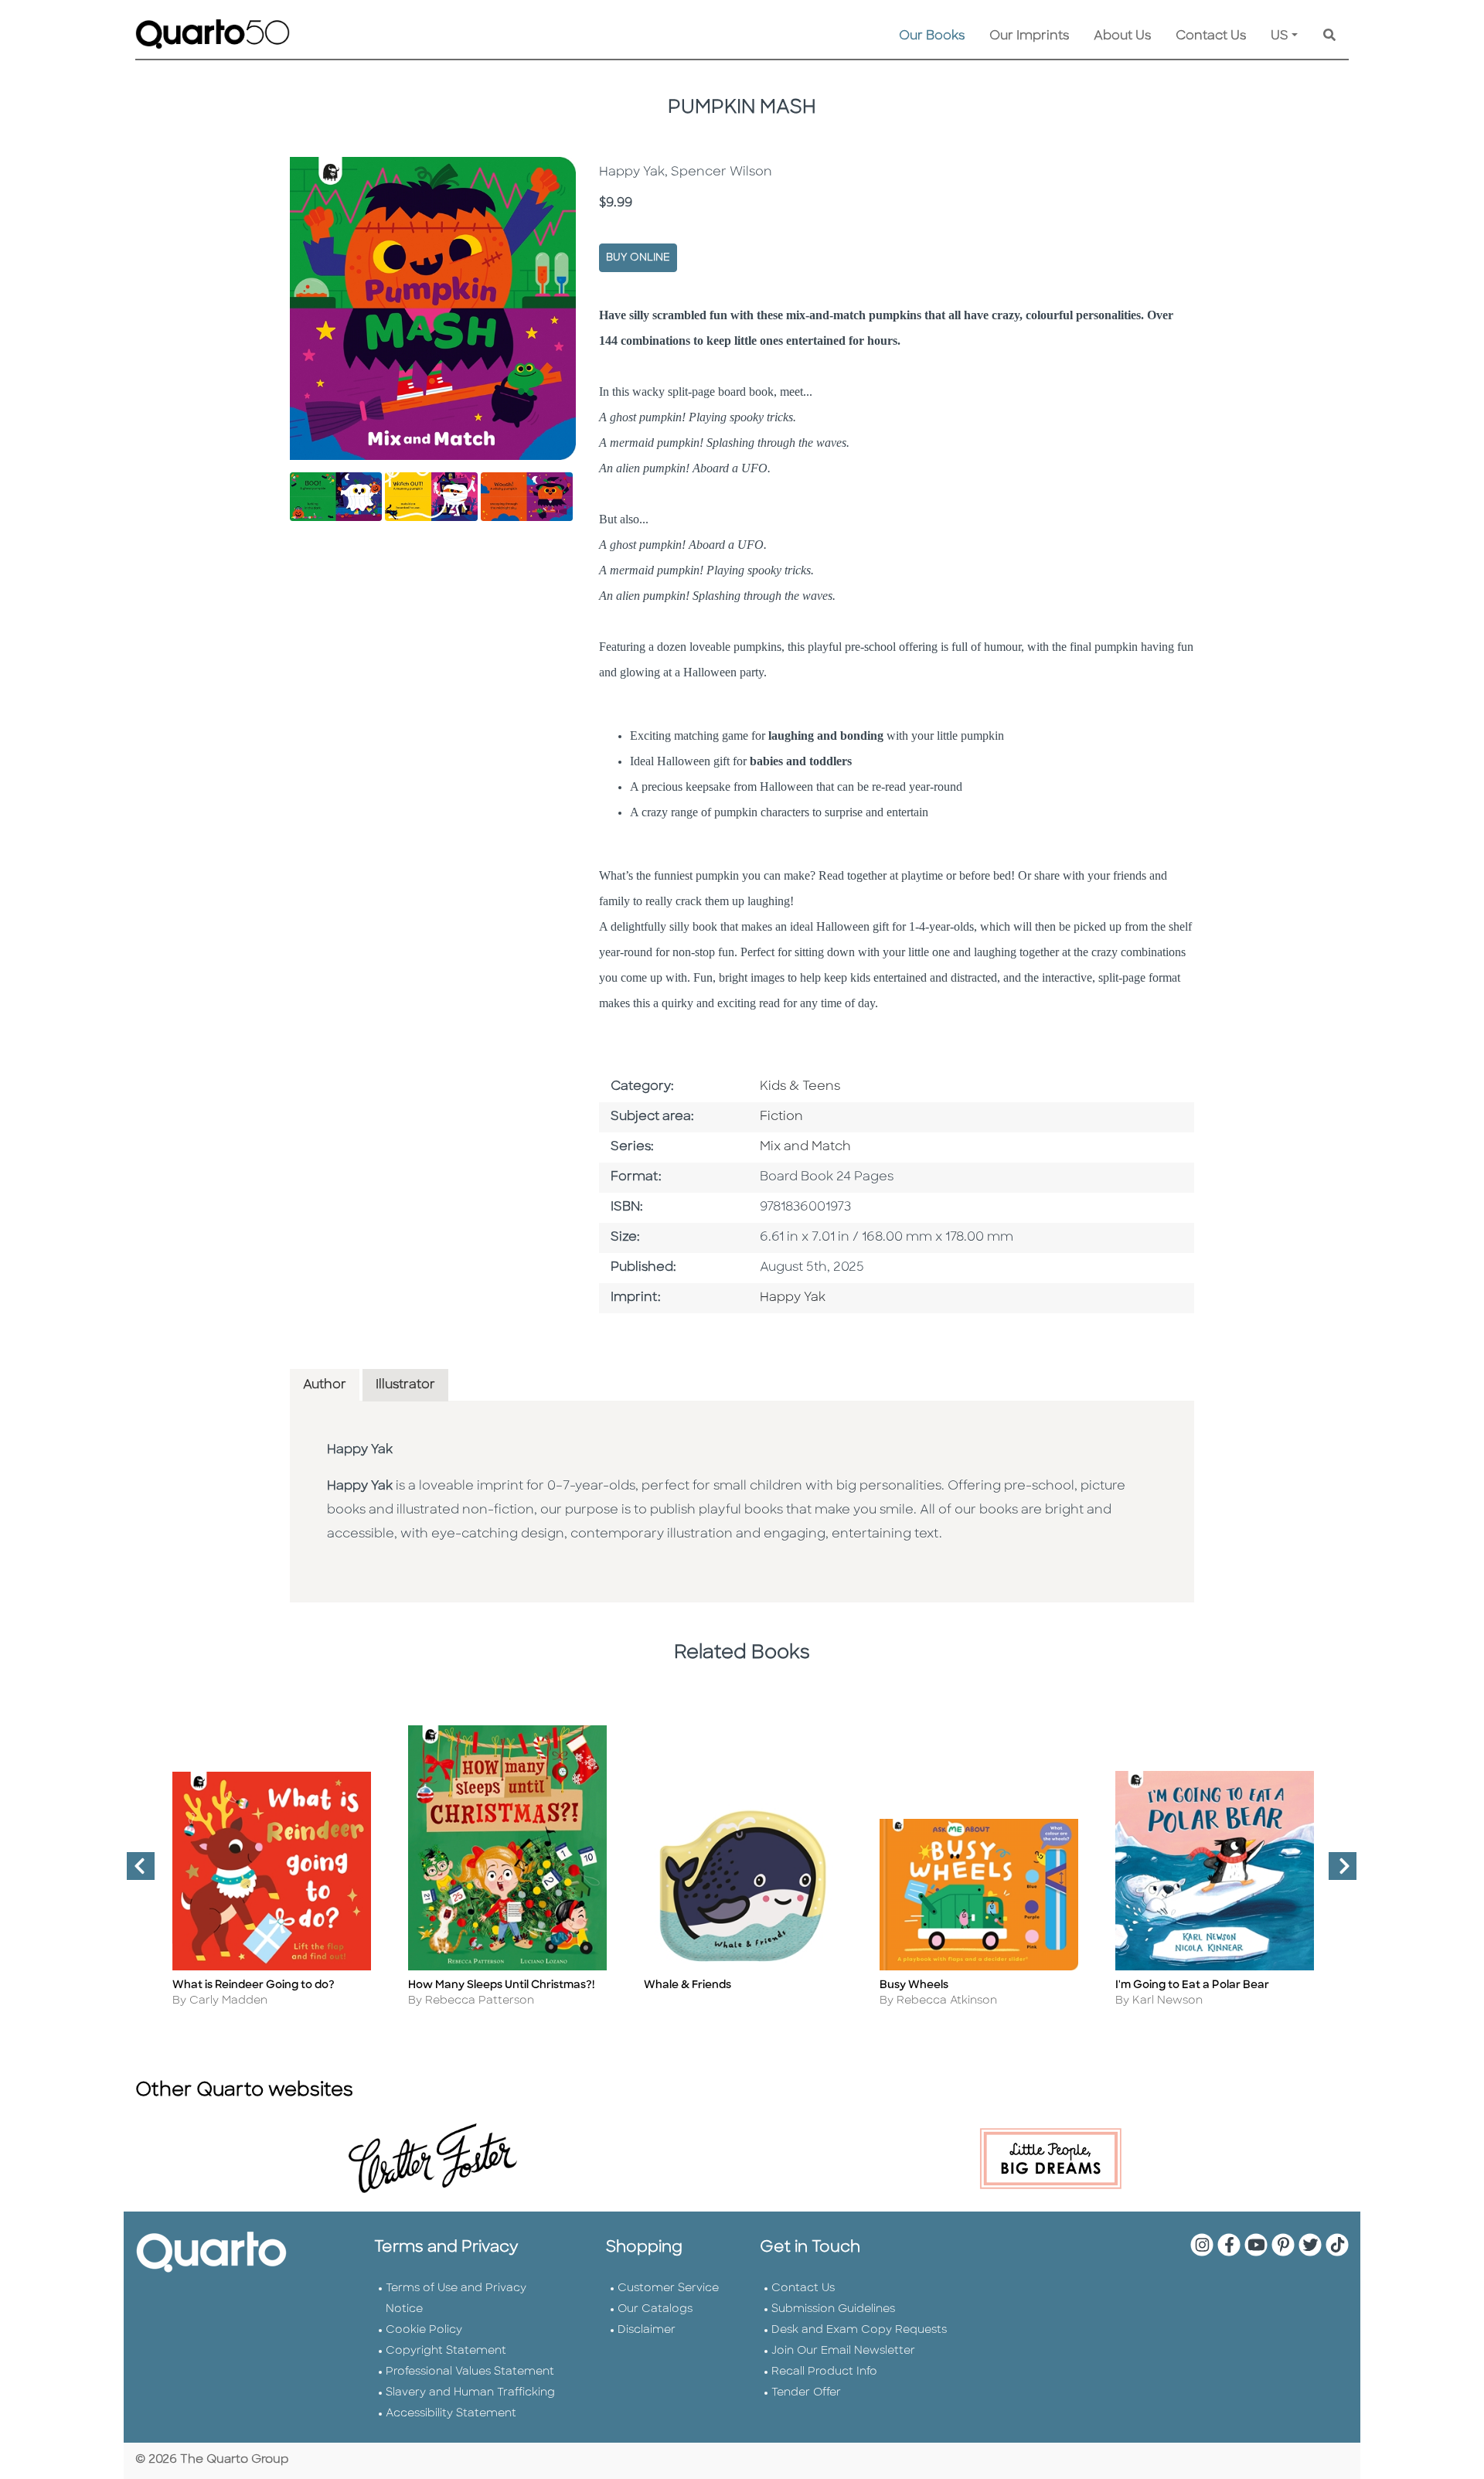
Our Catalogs (655, 2309)
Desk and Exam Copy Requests (859, 2330)
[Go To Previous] (134, 1872)
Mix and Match (805, 1147)
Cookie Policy (424, 2330)
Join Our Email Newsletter (843, 2351)
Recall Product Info (824, 2372)
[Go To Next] (1336, 1872)
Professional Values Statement (470, 2372)
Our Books (932, 36)
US (1280, 36)
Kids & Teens (800, 1087)
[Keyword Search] (1329, 36)
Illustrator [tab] (405, 1385)
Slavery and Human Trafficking (470, 2393)
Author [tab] (325, 1385)
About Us (1122, 36)
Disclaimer (647, 2330)
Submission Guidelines (833, 2309)
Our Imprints (1029, 36)
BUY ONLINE (638, 258)
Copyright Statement (446, 2351)
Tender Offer (806, 2393)
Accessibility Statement (451, 2414)
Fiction (781, 1117)
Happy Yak (793, 1298)
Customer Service (668, 2288)
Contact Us (1211, 36)
